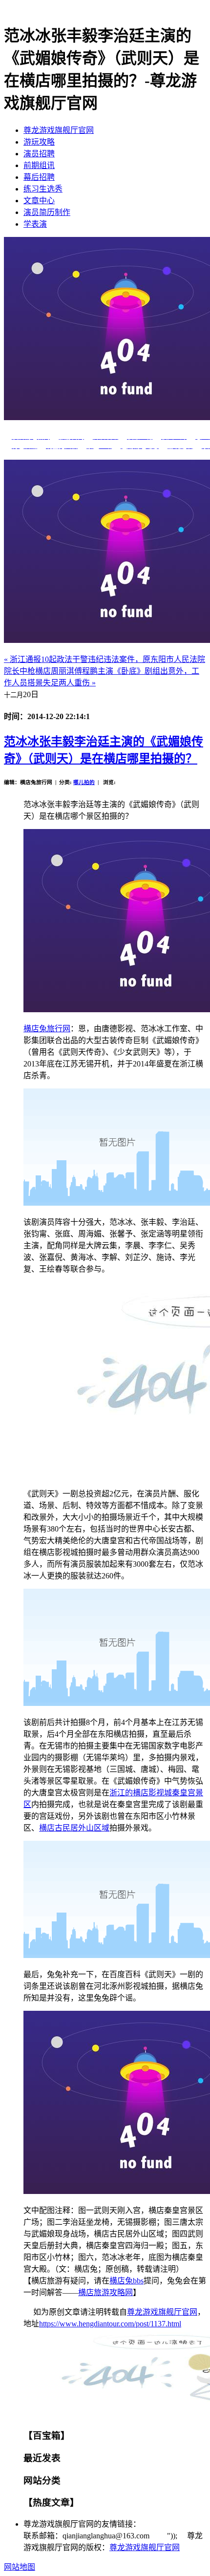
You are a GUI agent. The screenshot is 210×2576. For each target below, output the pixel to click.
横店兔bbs (126, 2281)
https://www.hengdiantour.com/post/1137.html (110, 2324)
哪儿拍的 (84, 782)
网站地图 (20, 2567)
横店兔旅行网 (47, 1029)
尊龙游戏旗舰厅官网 (59, 130)
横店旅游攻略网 (105, 2292)
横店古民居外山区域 (74, 1828)
